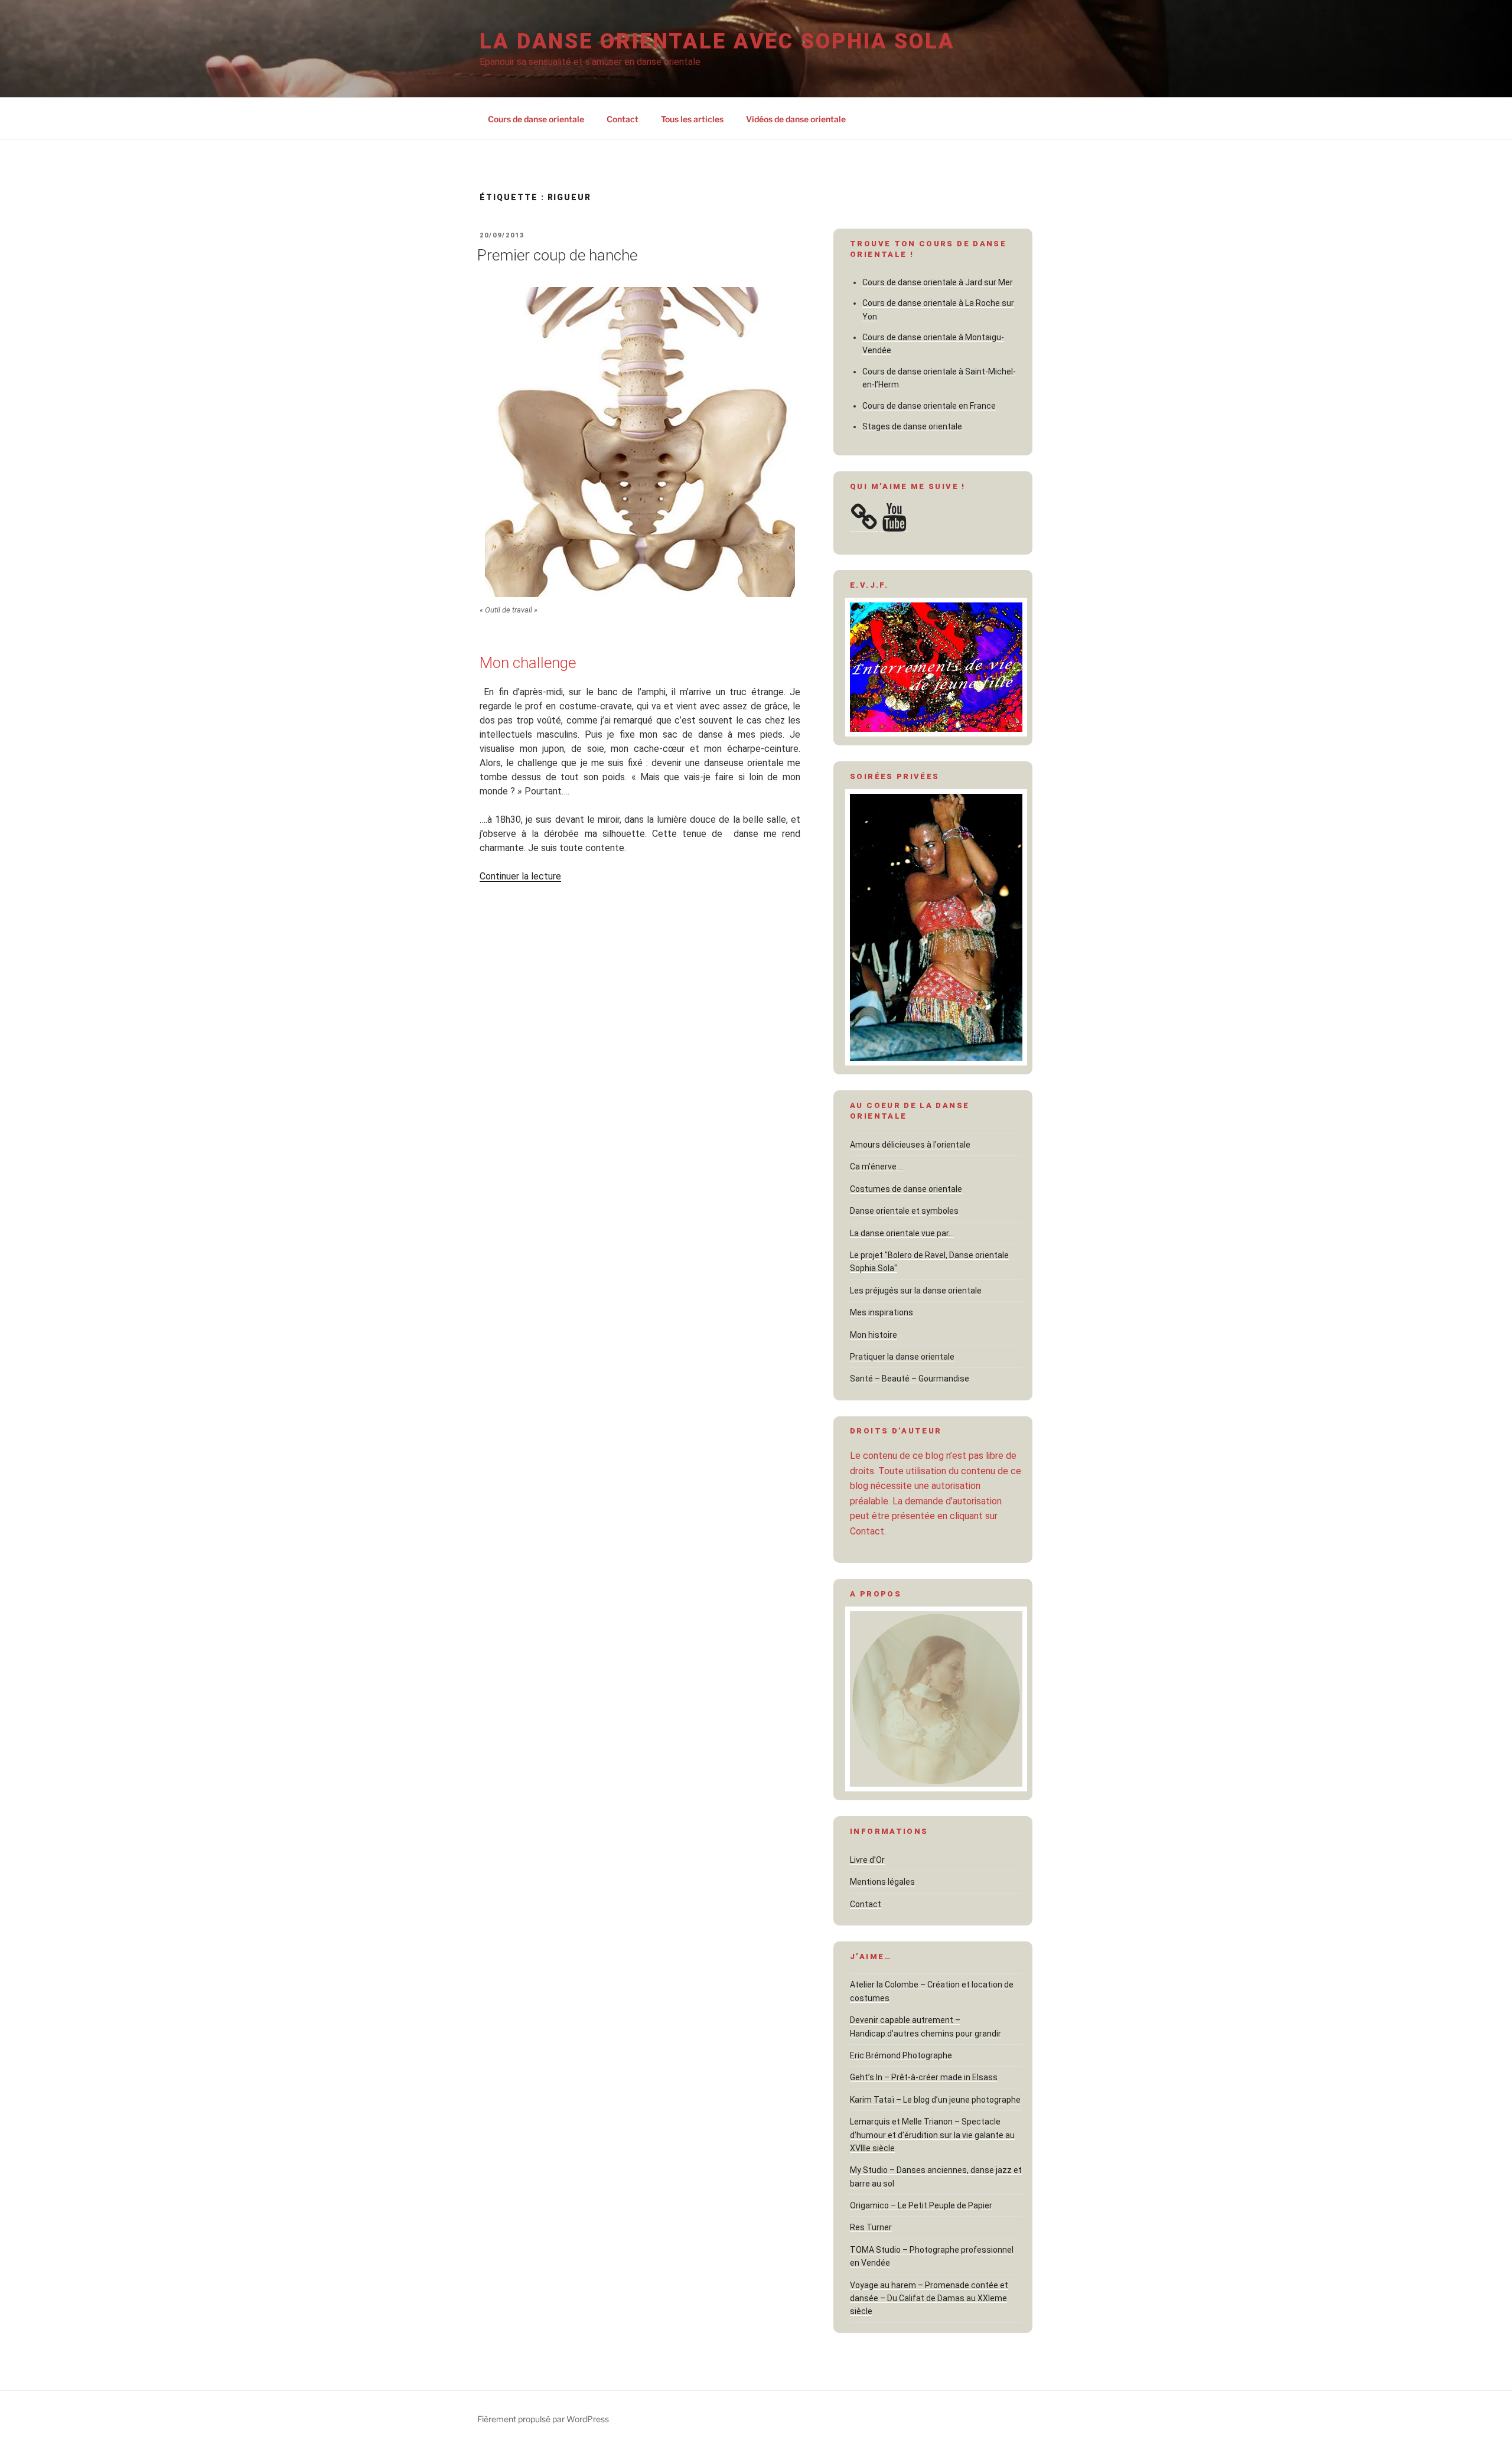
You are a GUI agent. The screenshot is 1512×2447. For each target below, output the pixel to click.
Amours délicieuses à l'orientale (910, 1145)
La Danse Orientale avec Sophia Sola (717, 41)
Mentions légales (882, 1882)
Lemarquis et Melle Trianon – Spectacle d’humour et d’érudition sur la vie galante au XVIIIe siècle (932, 2135)
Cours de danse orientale (536, 119)
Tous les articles (692, 119)
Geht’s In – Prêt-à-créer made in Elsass (924, 2077)
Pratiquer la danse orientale (902, 1357)
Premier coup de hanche (557, 255)
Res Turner (871, 2227)
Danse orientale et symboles (904, 1211)
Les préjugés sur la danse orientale (916, 1291)
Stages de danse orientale (912, 426)
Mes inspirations (882, 1312)
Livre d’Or (867, 1860)
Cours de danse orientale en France (929, 406)
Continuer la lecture (520, 876)
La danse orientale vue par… (902, 1233)
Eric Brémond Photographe (901, 2055)
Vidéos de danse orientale (796, 119)
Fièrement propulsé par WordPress (543, 2419)
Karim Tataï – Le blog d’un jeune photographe (935, 2100)
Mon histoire (874, 1335)
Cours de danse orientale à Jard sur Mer (938, 282)
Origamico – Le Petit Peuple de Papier (921, 2205)
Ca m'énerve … (877, 1167)
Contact (623, 119)
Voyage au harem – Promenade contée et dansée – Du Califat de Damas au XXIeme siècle (929, 2298)
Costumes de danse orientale (906, 1189)
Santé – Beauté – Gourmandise (910, 1379)
